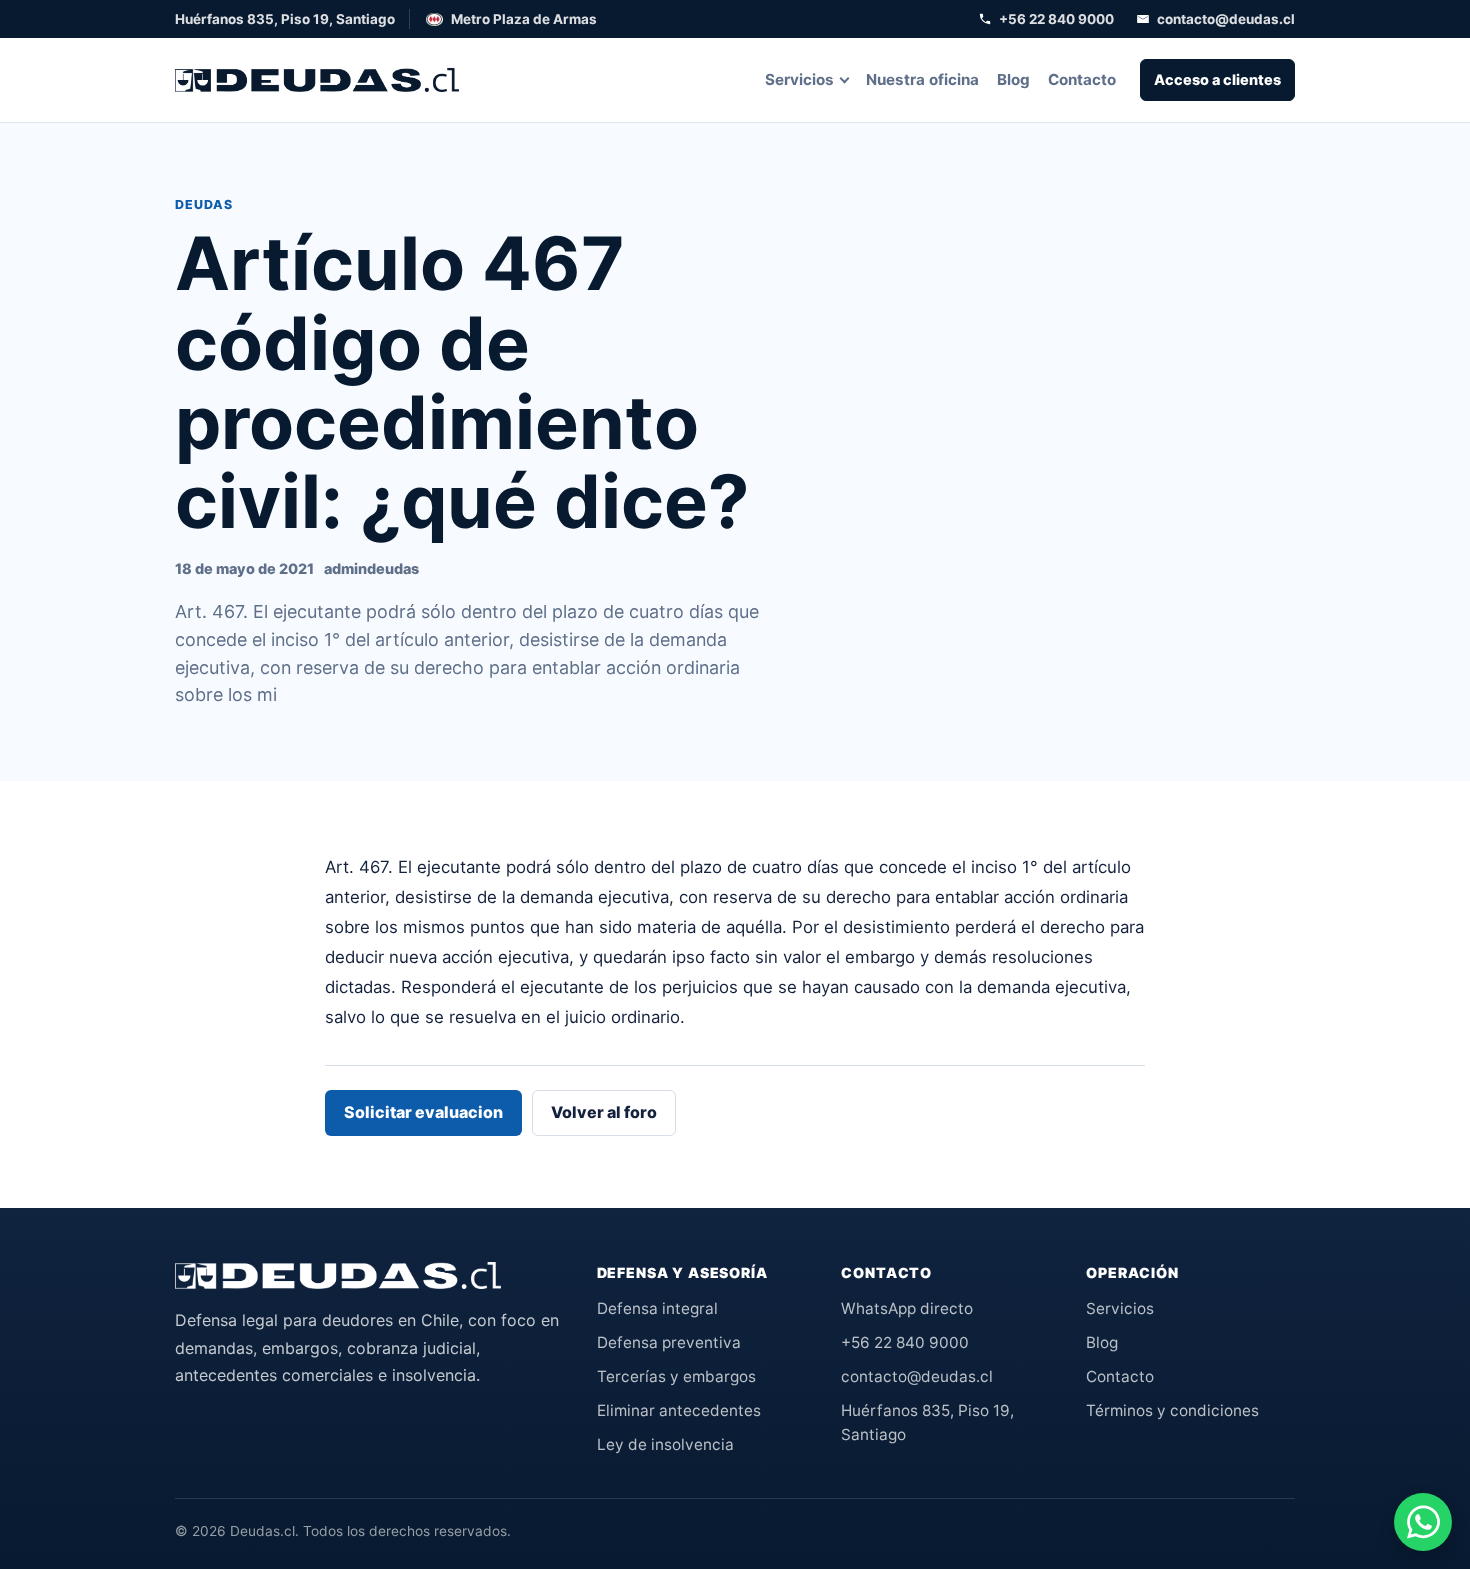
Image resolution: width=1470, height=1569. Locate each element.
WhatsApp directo (907, 1308)
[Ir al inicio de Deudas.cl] (338, 1276)
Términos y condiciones (1172, 1410)
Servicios (799, 79)
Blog (1013, 79)
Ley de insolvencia (665, 1444)
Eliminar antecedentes (679, 1410)
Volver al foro (604, 1112)
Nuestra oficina (922, 79)
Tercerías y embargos (676, 1376)
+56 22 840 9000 (1056, 19)
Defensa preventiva (669, 1342)
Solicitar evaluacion (423, 1112)
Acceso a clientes (1217, 79)
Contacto (1082, 79)
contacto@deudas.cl (1226, 19)
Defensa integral (657, 1308)
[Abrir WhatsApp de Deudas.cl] (1423, 1522)
